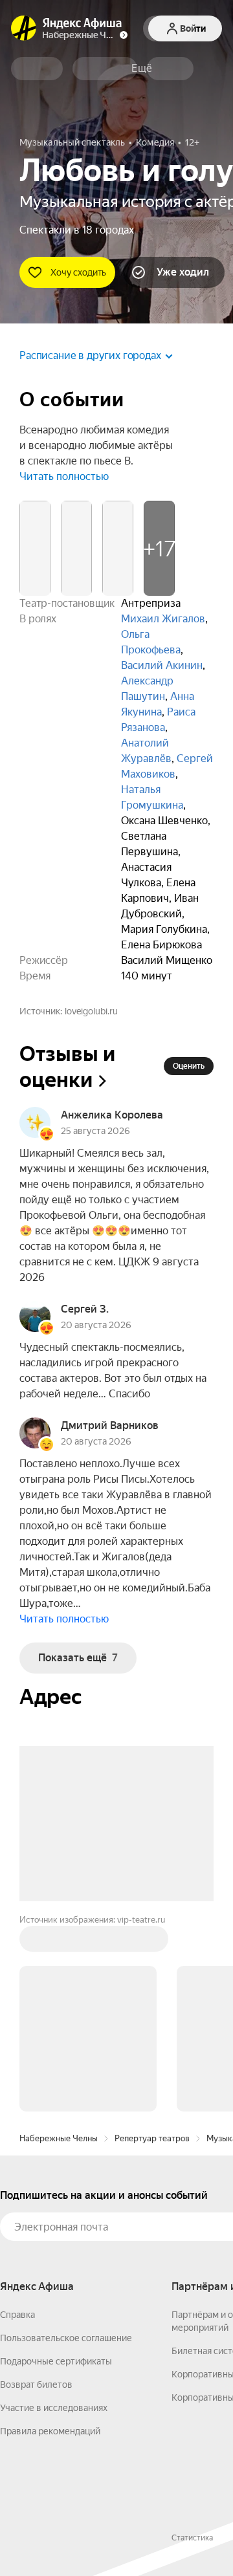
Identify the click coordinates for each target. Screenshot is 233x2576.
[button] (142, 69)
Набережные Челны (59, 1942)
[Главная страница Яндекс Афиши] (24, 28)
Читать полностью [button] (64, 476)
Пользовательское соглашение (66, 2142)
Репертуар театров (152, 1942)
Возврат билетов (36, 2189)
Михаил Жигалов (163, 619)
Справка (17, 2119)
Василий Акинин (162, 665)
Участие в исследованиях (54, 2212)
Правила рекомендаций (50, 2235)
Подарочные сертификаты (56, 2165)
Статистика (192, 2342)
